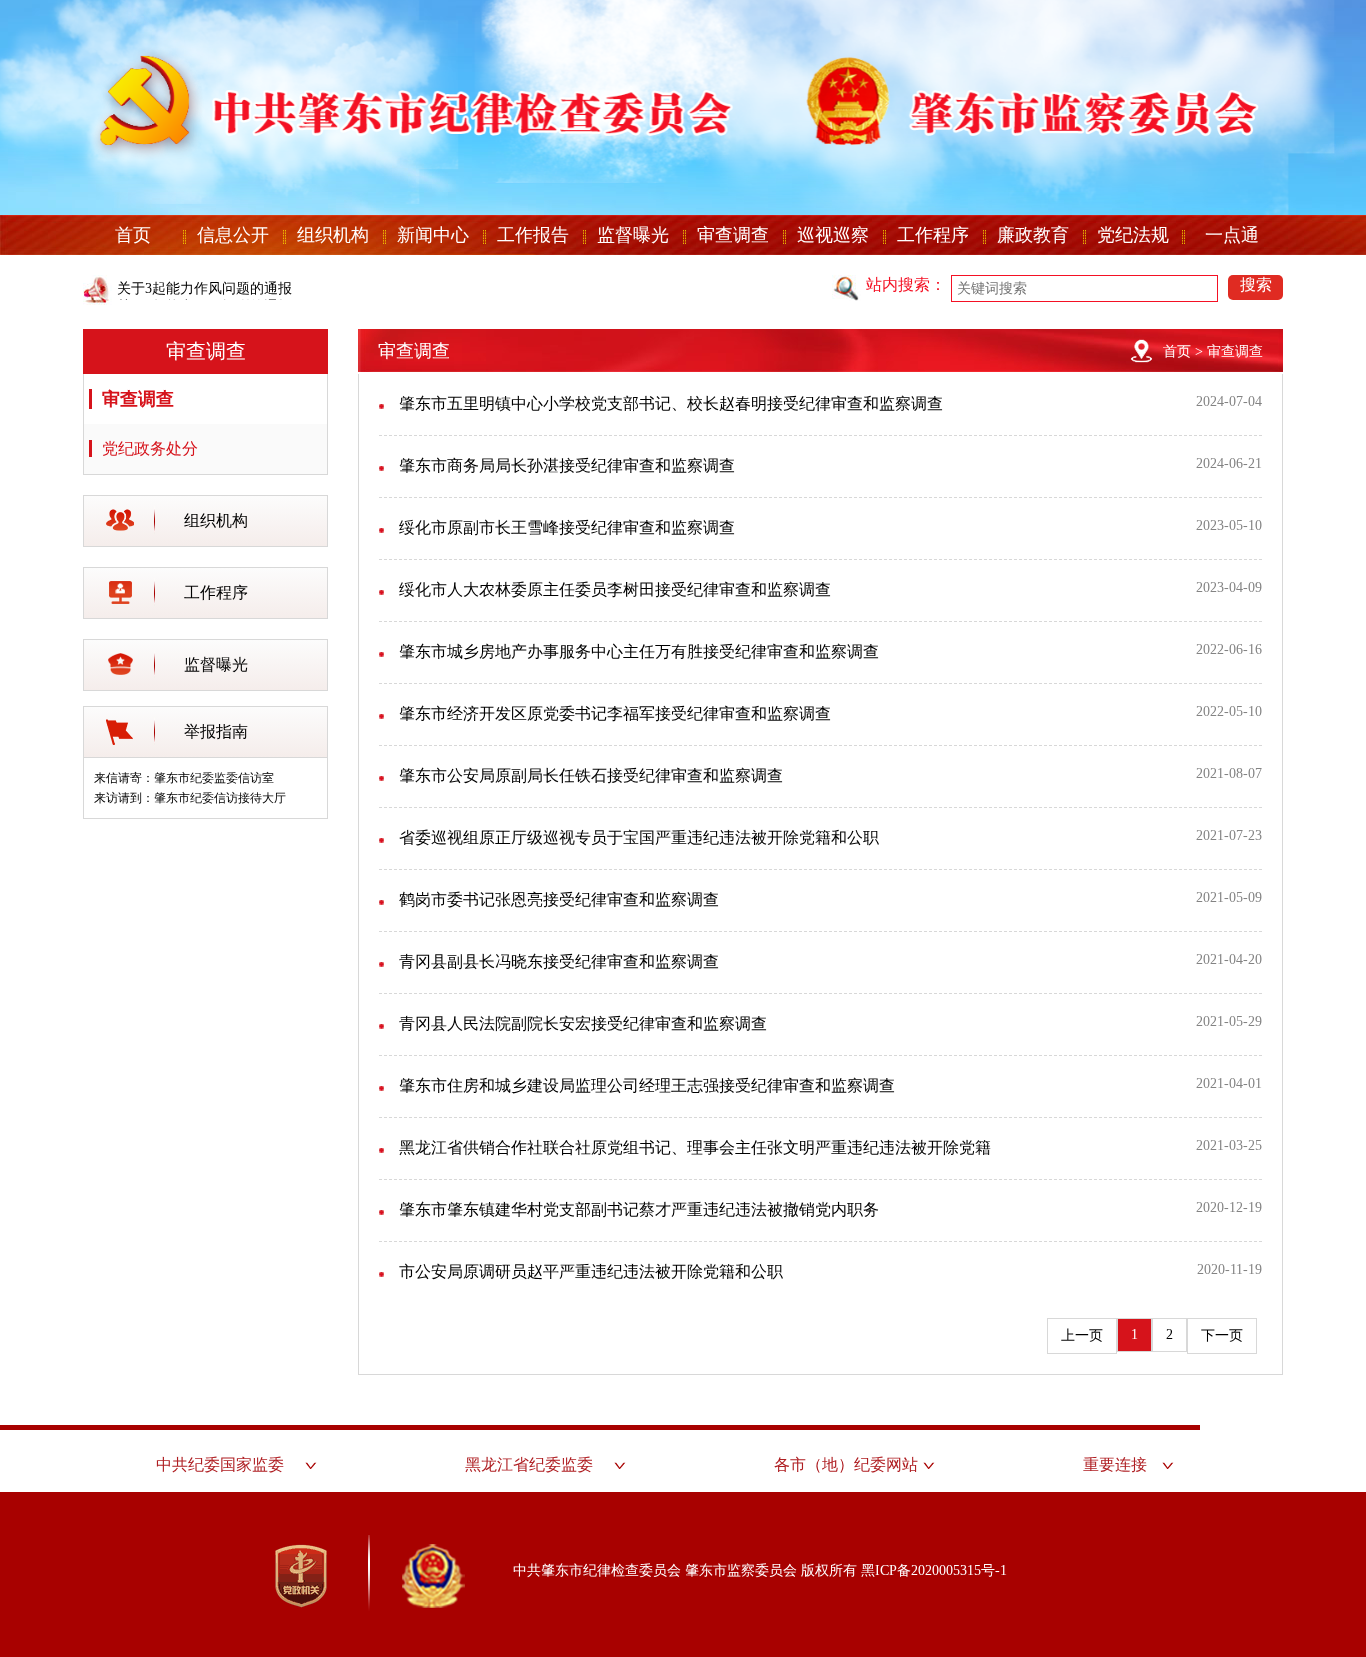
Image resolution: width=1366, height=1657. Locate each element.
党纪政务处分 (150, 448)
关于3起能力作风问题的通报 (204, 288)
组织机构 (333, 235)
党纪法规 (1133, 235)
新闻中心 (433, 235)
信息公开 (233, 235)
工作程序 (933, 235)
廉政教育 (1033, 235)
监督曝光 (633, 235)
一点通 (1232, 235)
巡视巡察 (833, 235)
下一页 (1222, 1335)
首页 (133, 235)
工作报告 (533, 235)
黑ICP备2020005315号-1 (934, 1570)
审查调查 (733, 235)
